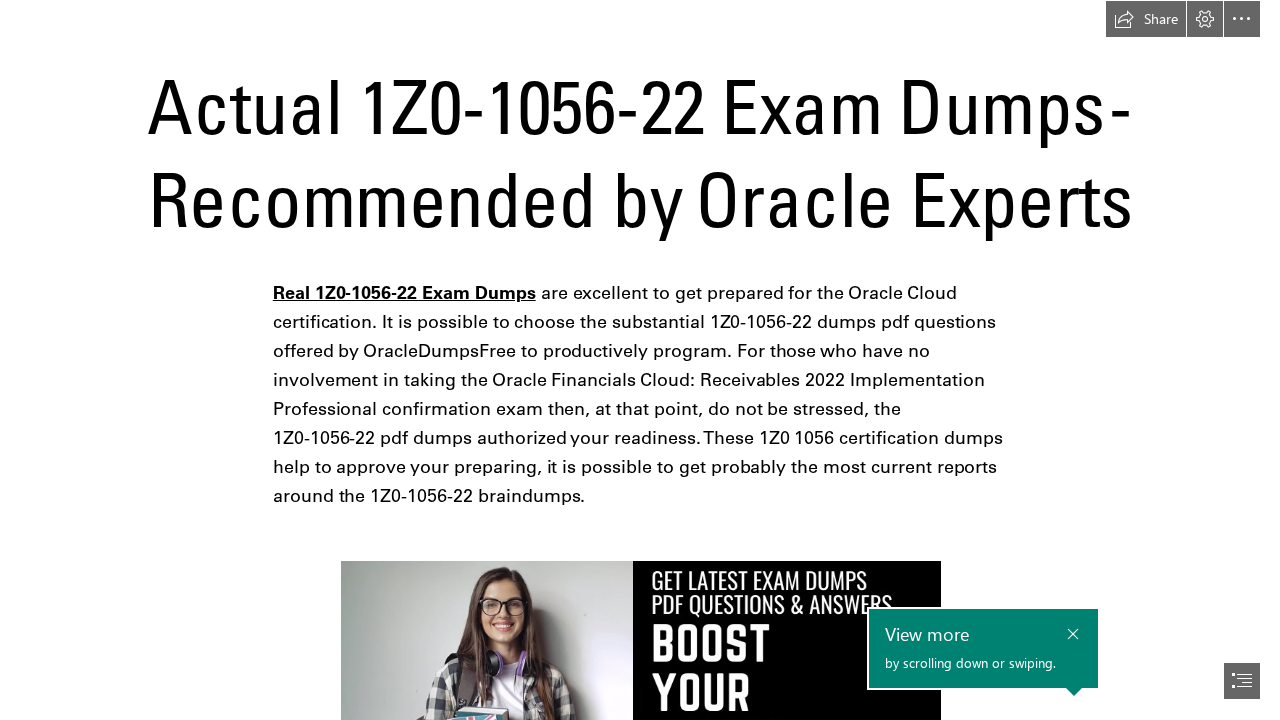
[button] (1146, 19)
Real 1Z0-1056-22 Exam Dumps (404, 292)
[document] (640, 360)
